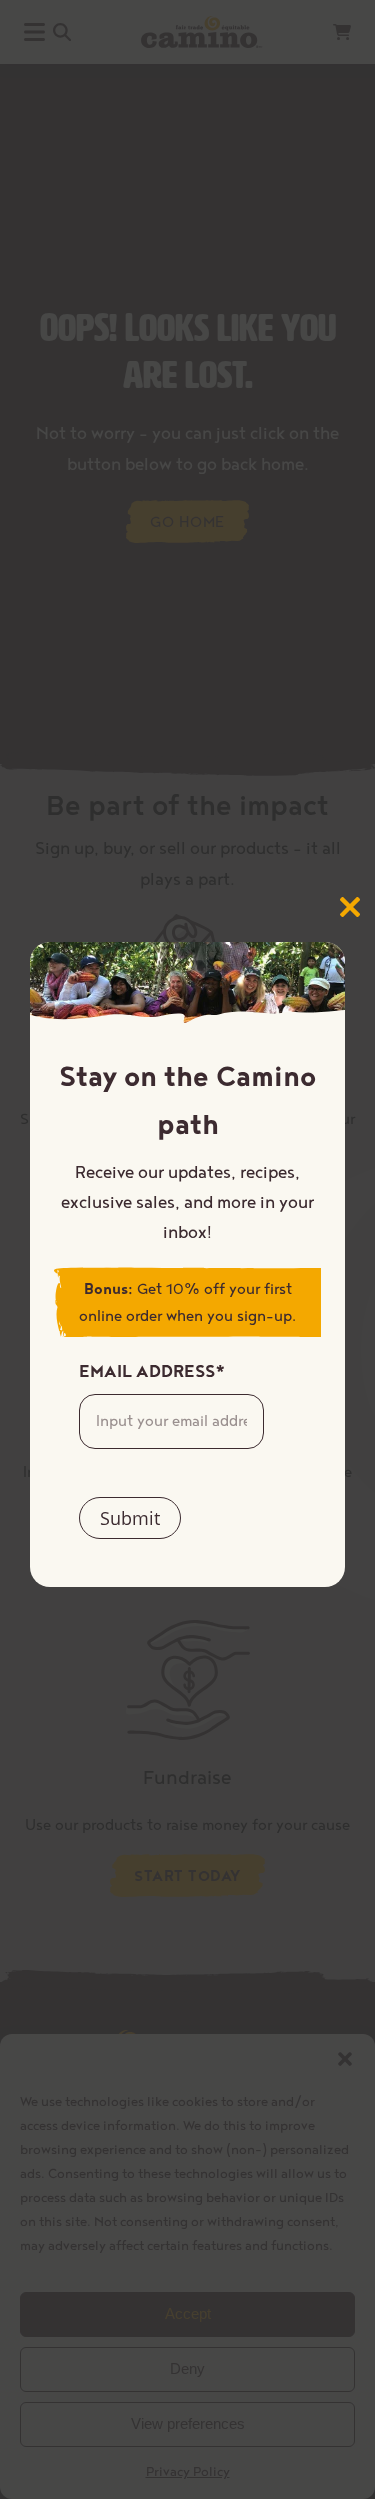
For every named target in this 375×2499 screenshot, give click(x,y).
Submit (130, 1518)
